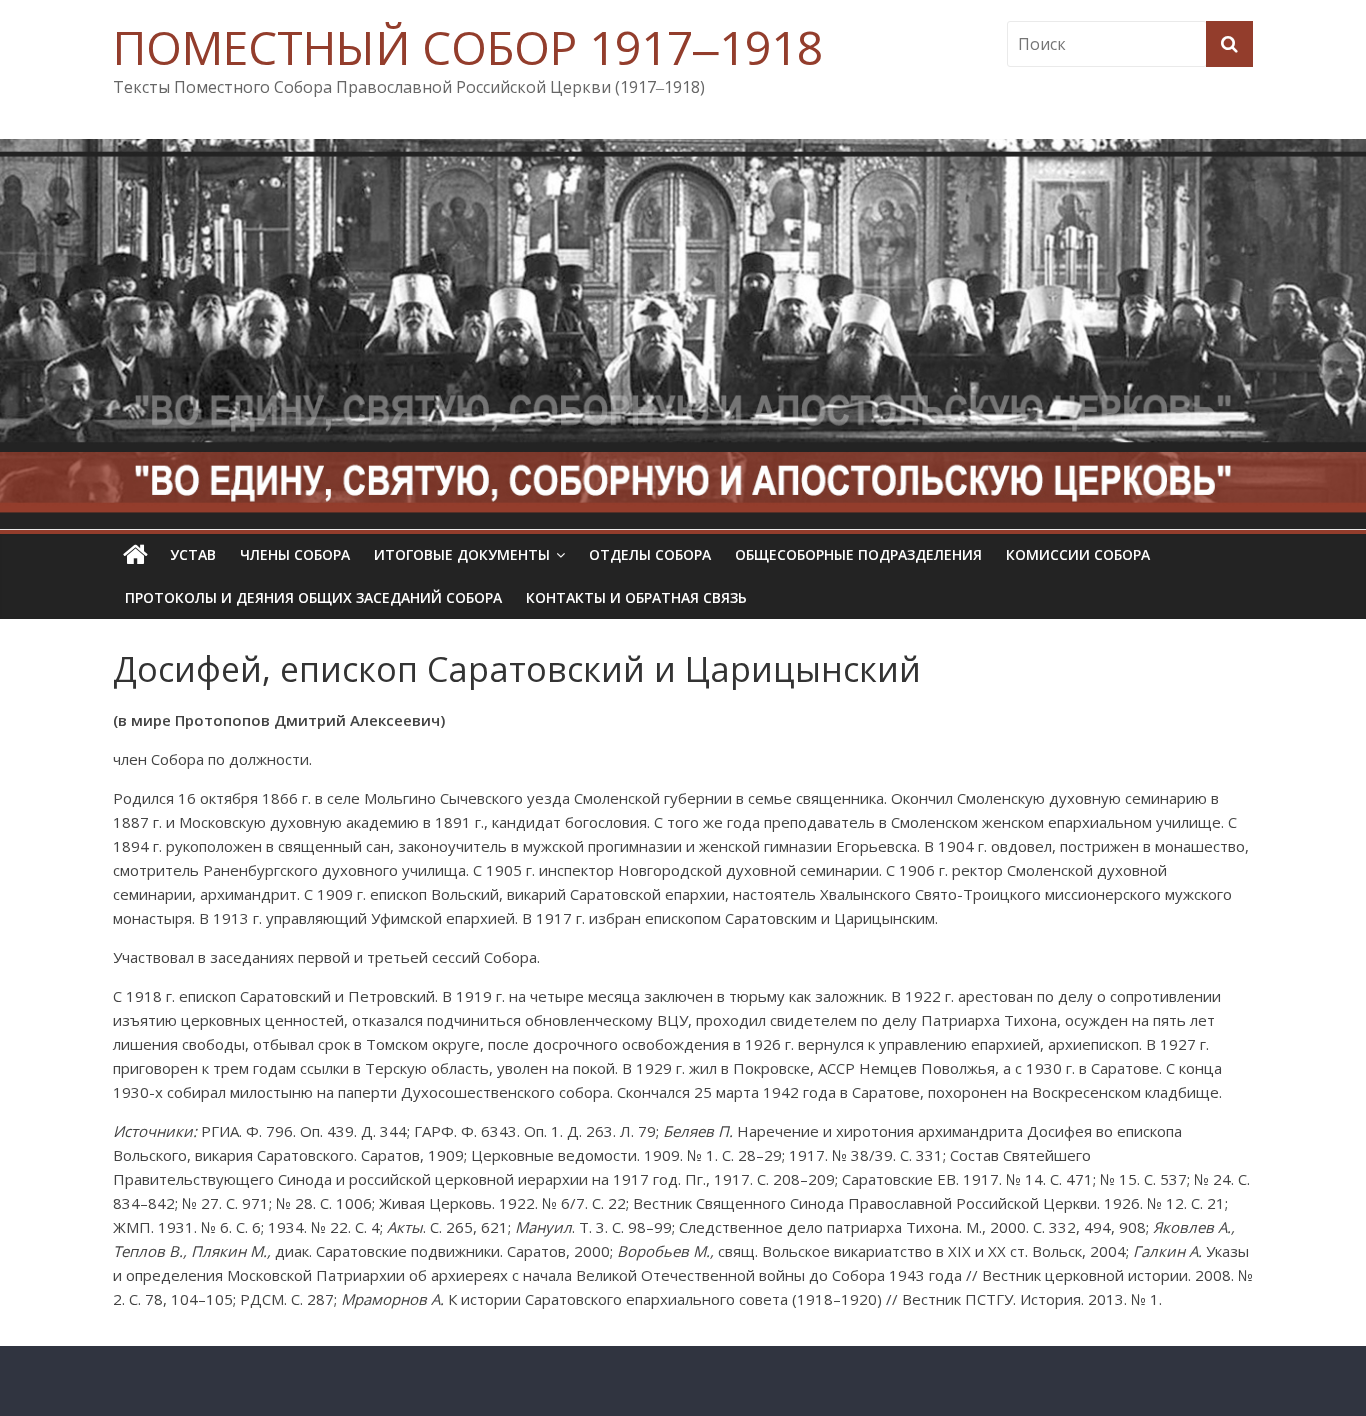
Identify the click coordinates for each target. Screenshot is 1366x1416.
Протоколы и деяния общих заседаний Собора (313, 597)
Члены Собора (295, 554)
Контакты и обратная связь (636, 597)
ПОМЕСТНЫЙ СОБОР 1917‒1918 (468, 47)
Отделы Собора (650, 554)
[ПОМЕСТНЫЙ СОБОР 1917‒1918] (135, 555)
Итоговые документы (462, 554)
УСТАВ (193, 554)
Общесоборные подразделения (858, 554)
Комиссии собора (1078, 554)
